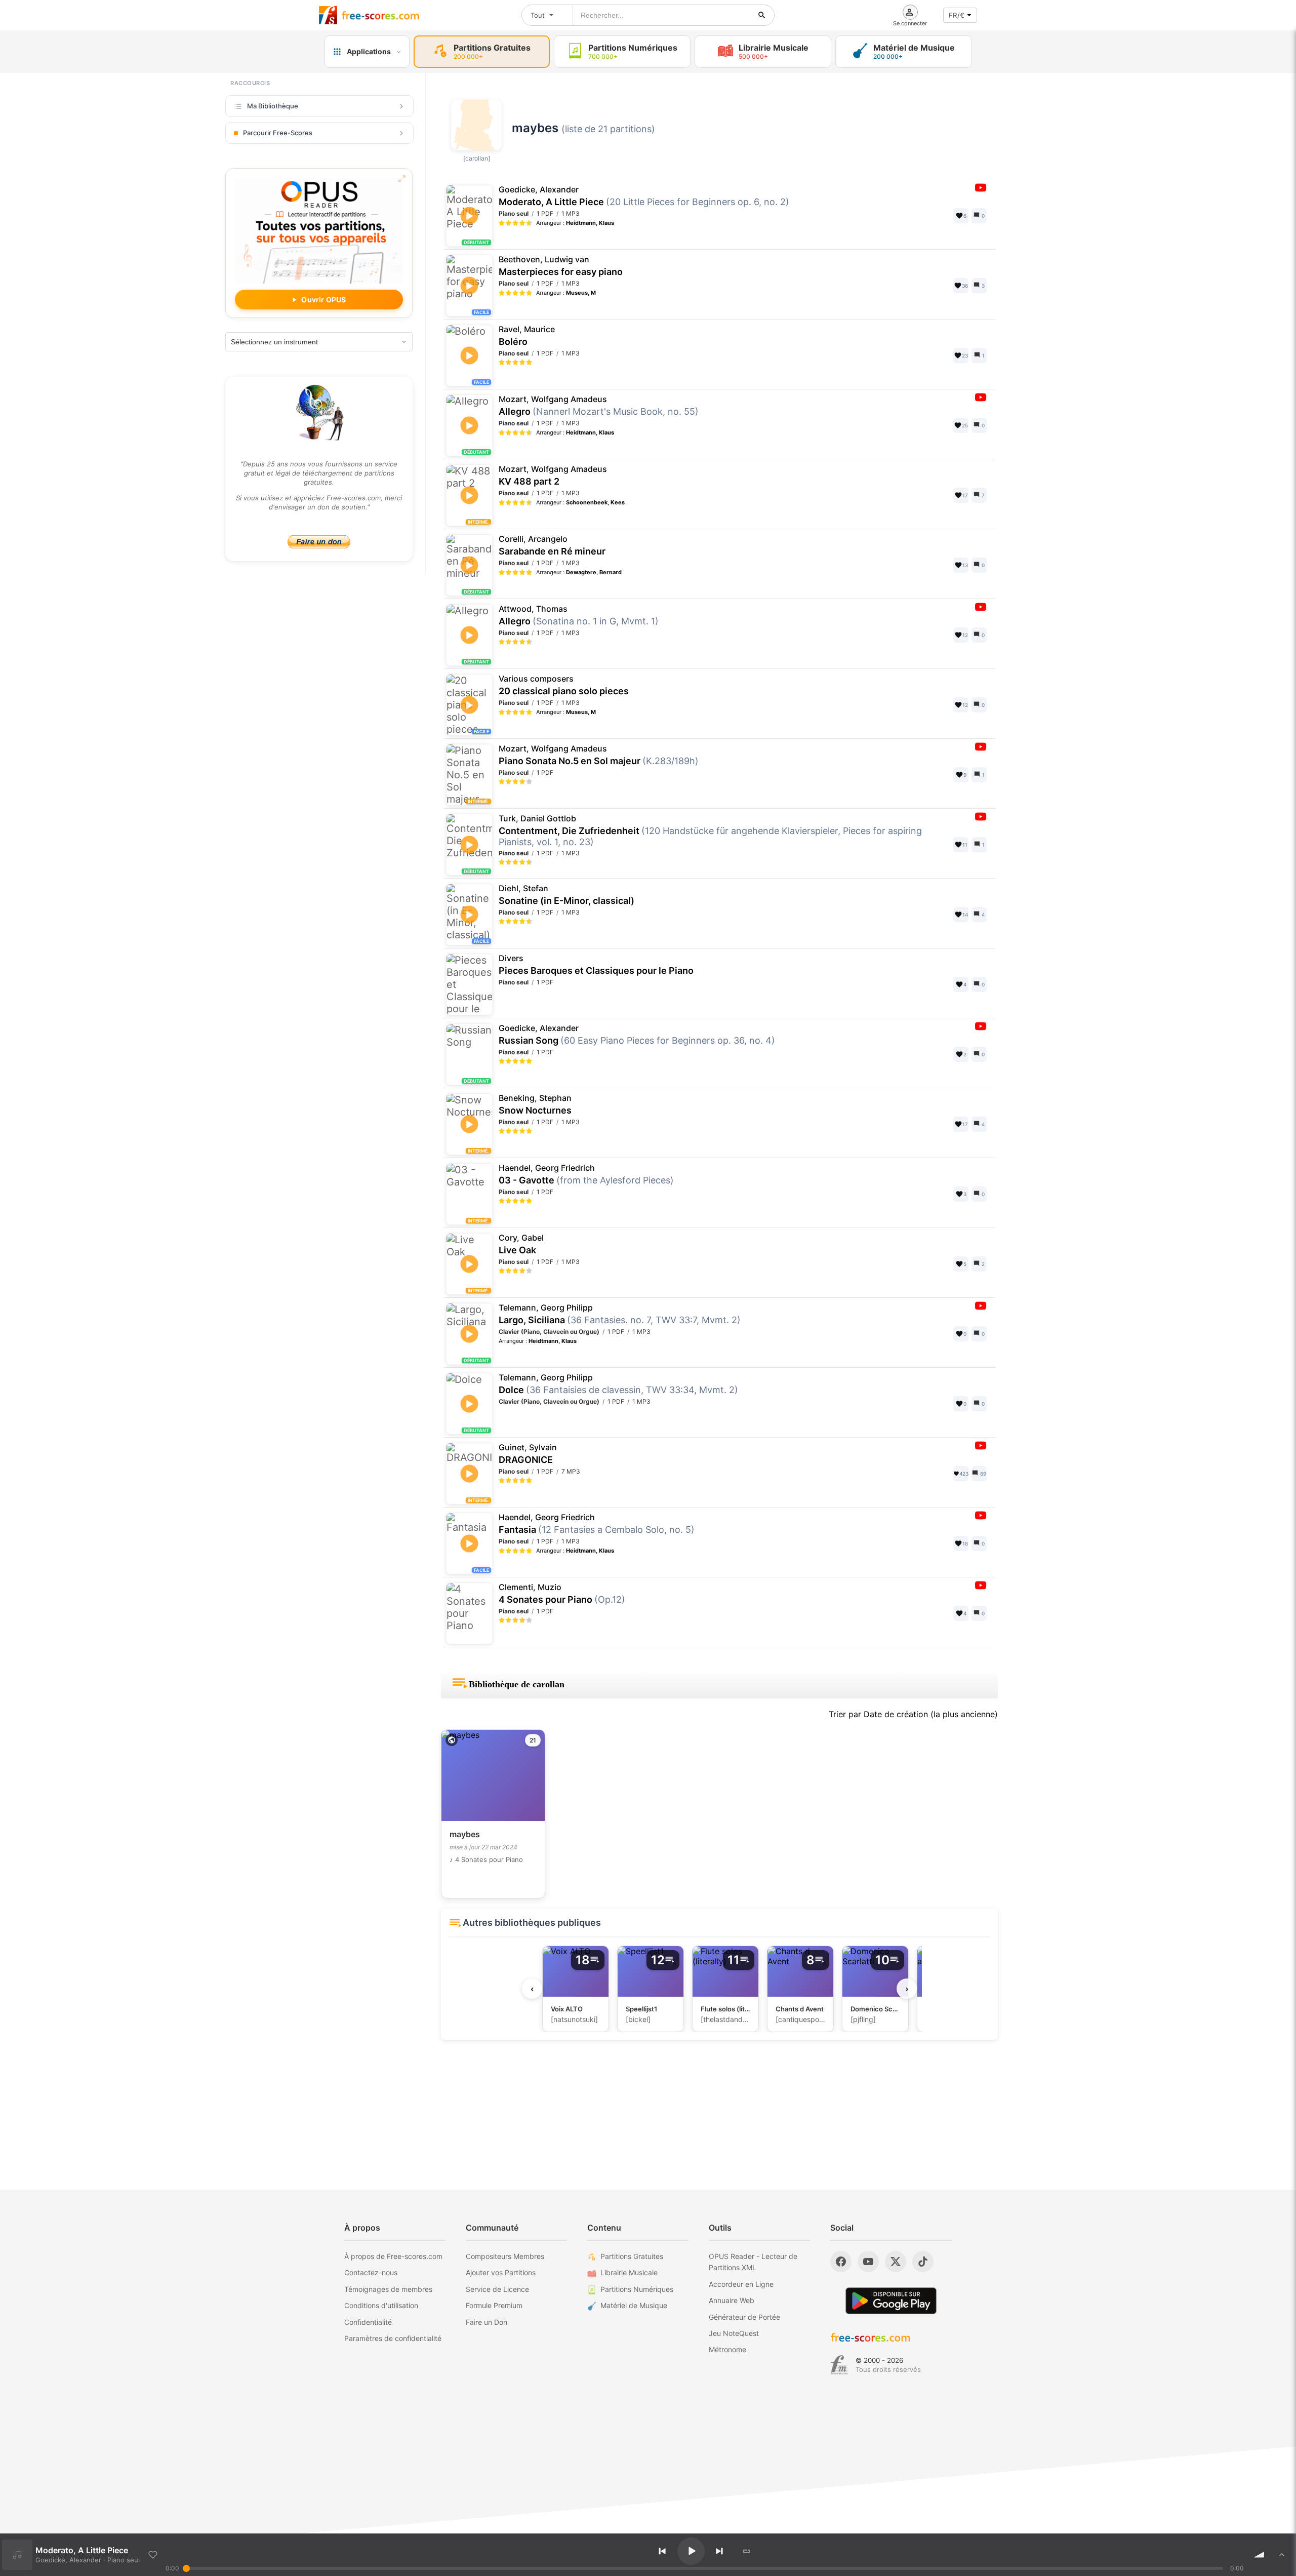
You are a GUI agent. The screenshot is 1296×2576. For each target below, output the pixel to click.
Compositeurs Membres (505, 2256)
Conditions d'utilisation (381, 2305)
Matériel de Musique (634, 2305)
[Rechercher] (762, 15)
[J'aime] (153, 2555)
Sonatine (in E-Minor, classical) (566, 895)
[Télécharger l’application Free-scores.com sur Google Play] (891, 2301)
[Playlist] (1282, 2555)
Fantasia (597, 1524)
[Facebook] (841, 2262)
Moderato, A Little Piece (644, 196)
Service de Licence (497, 2289)
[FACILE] (479, 294)
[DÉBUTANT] (468, 401)
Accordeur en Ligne (741, 2284)
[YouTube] (868, 2262)
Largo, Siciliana (620, 1314)
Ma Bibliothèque (273, 106)
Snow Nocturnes (535, 1104)
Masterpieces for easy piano (561, 266)
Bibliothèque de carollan (517, 1684)
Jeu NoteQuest (734, 2333)
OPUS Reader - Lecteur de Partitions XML (753, 2262)
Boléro (527, 336)
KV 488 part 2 (553, 475)
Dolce (618, 1384)
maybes (535, 128)
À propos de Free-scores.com (393, 2256)
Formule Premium (494, 2305)
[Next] (719, 2551)
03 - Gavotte (586, 1174)
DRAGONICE (528, 1454)
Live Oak (521, 1244)
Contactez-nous (371, 2272)
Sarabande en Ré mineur (552, 545)
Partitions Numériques (637, 2289)
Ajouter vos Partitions (501, 2272)
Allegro (599, 406)
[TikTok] (923, 2262)
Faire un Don (487, 2322)
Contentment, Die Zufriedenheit (710, 830)
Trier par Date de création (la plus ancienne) (913, 1714)
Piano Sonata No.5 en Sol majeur (599, 755)
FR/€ (957, 15)
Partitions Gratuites (632, 2256)
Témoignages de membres (388, 2289)
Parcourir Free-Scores (278, 133)
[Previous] (662, 2551)
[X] (896, 2262)
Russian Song (637, 1035)
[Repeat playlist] (747, 2551)
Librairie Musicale (629, 2272)
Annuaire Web (732, 2300)
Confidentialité (368, 2322)
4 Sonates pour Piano (562, 1594)
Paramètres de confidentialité (393, 2338)
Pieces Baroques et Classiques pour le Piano (596, 965)
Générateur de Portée (744, 2317)
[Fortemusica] (839, 2365)
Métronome (727, 2349)
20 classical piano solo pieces (564, 685)
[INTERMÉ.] (469, 483)
